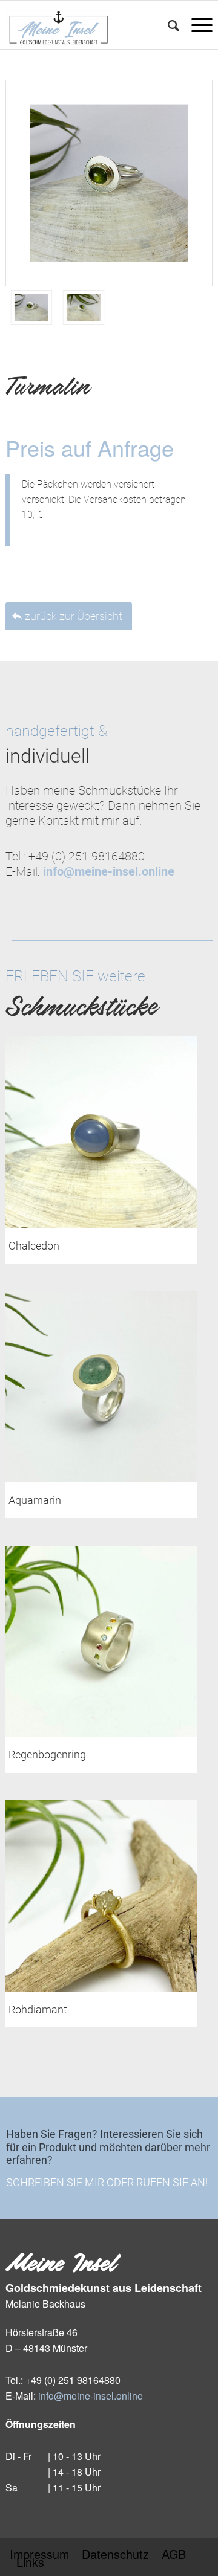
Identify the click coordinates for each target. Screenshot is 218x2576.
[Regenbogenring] (101, 1641)
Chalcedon (34, 1246)
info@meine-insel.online (91, 2396)
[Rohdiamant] (101, 1896)
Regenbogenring (47, 1754)
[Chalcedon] (101, 1132)
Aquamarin (35, 1500)
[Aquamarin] (101, 1386)
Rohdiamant (38, 2009)
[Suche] (167, 25)
